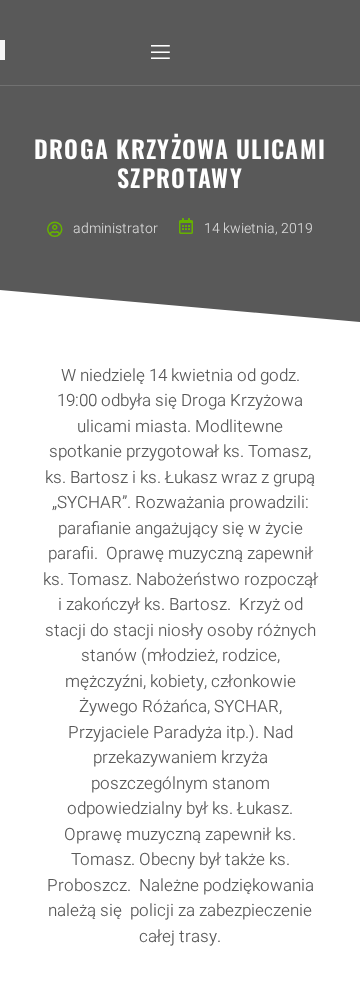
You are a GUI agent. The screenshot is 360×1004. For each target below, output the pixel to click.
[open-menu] (159, 52)
